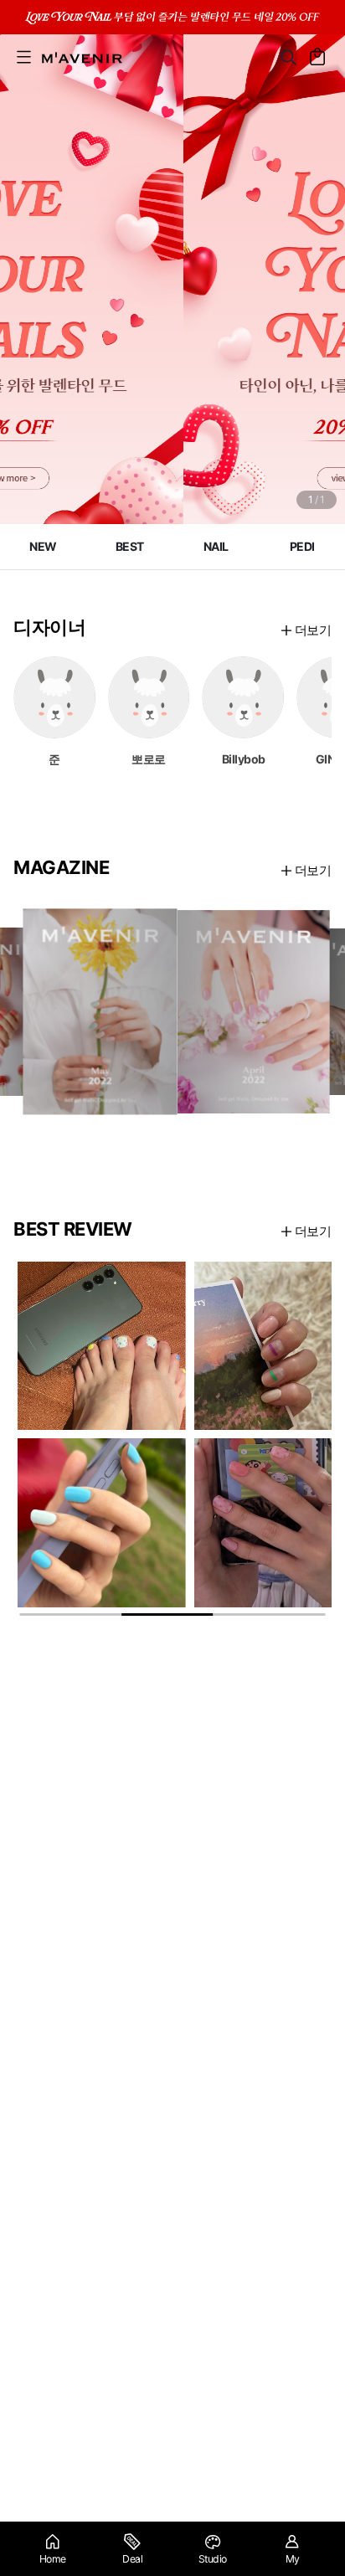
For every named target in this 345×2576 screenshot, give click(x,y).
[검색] (288, 57)
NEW (43, 546)
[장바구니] (318, 57)
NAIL (216, 546)
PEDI (302, 546)
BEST (130, 546)
